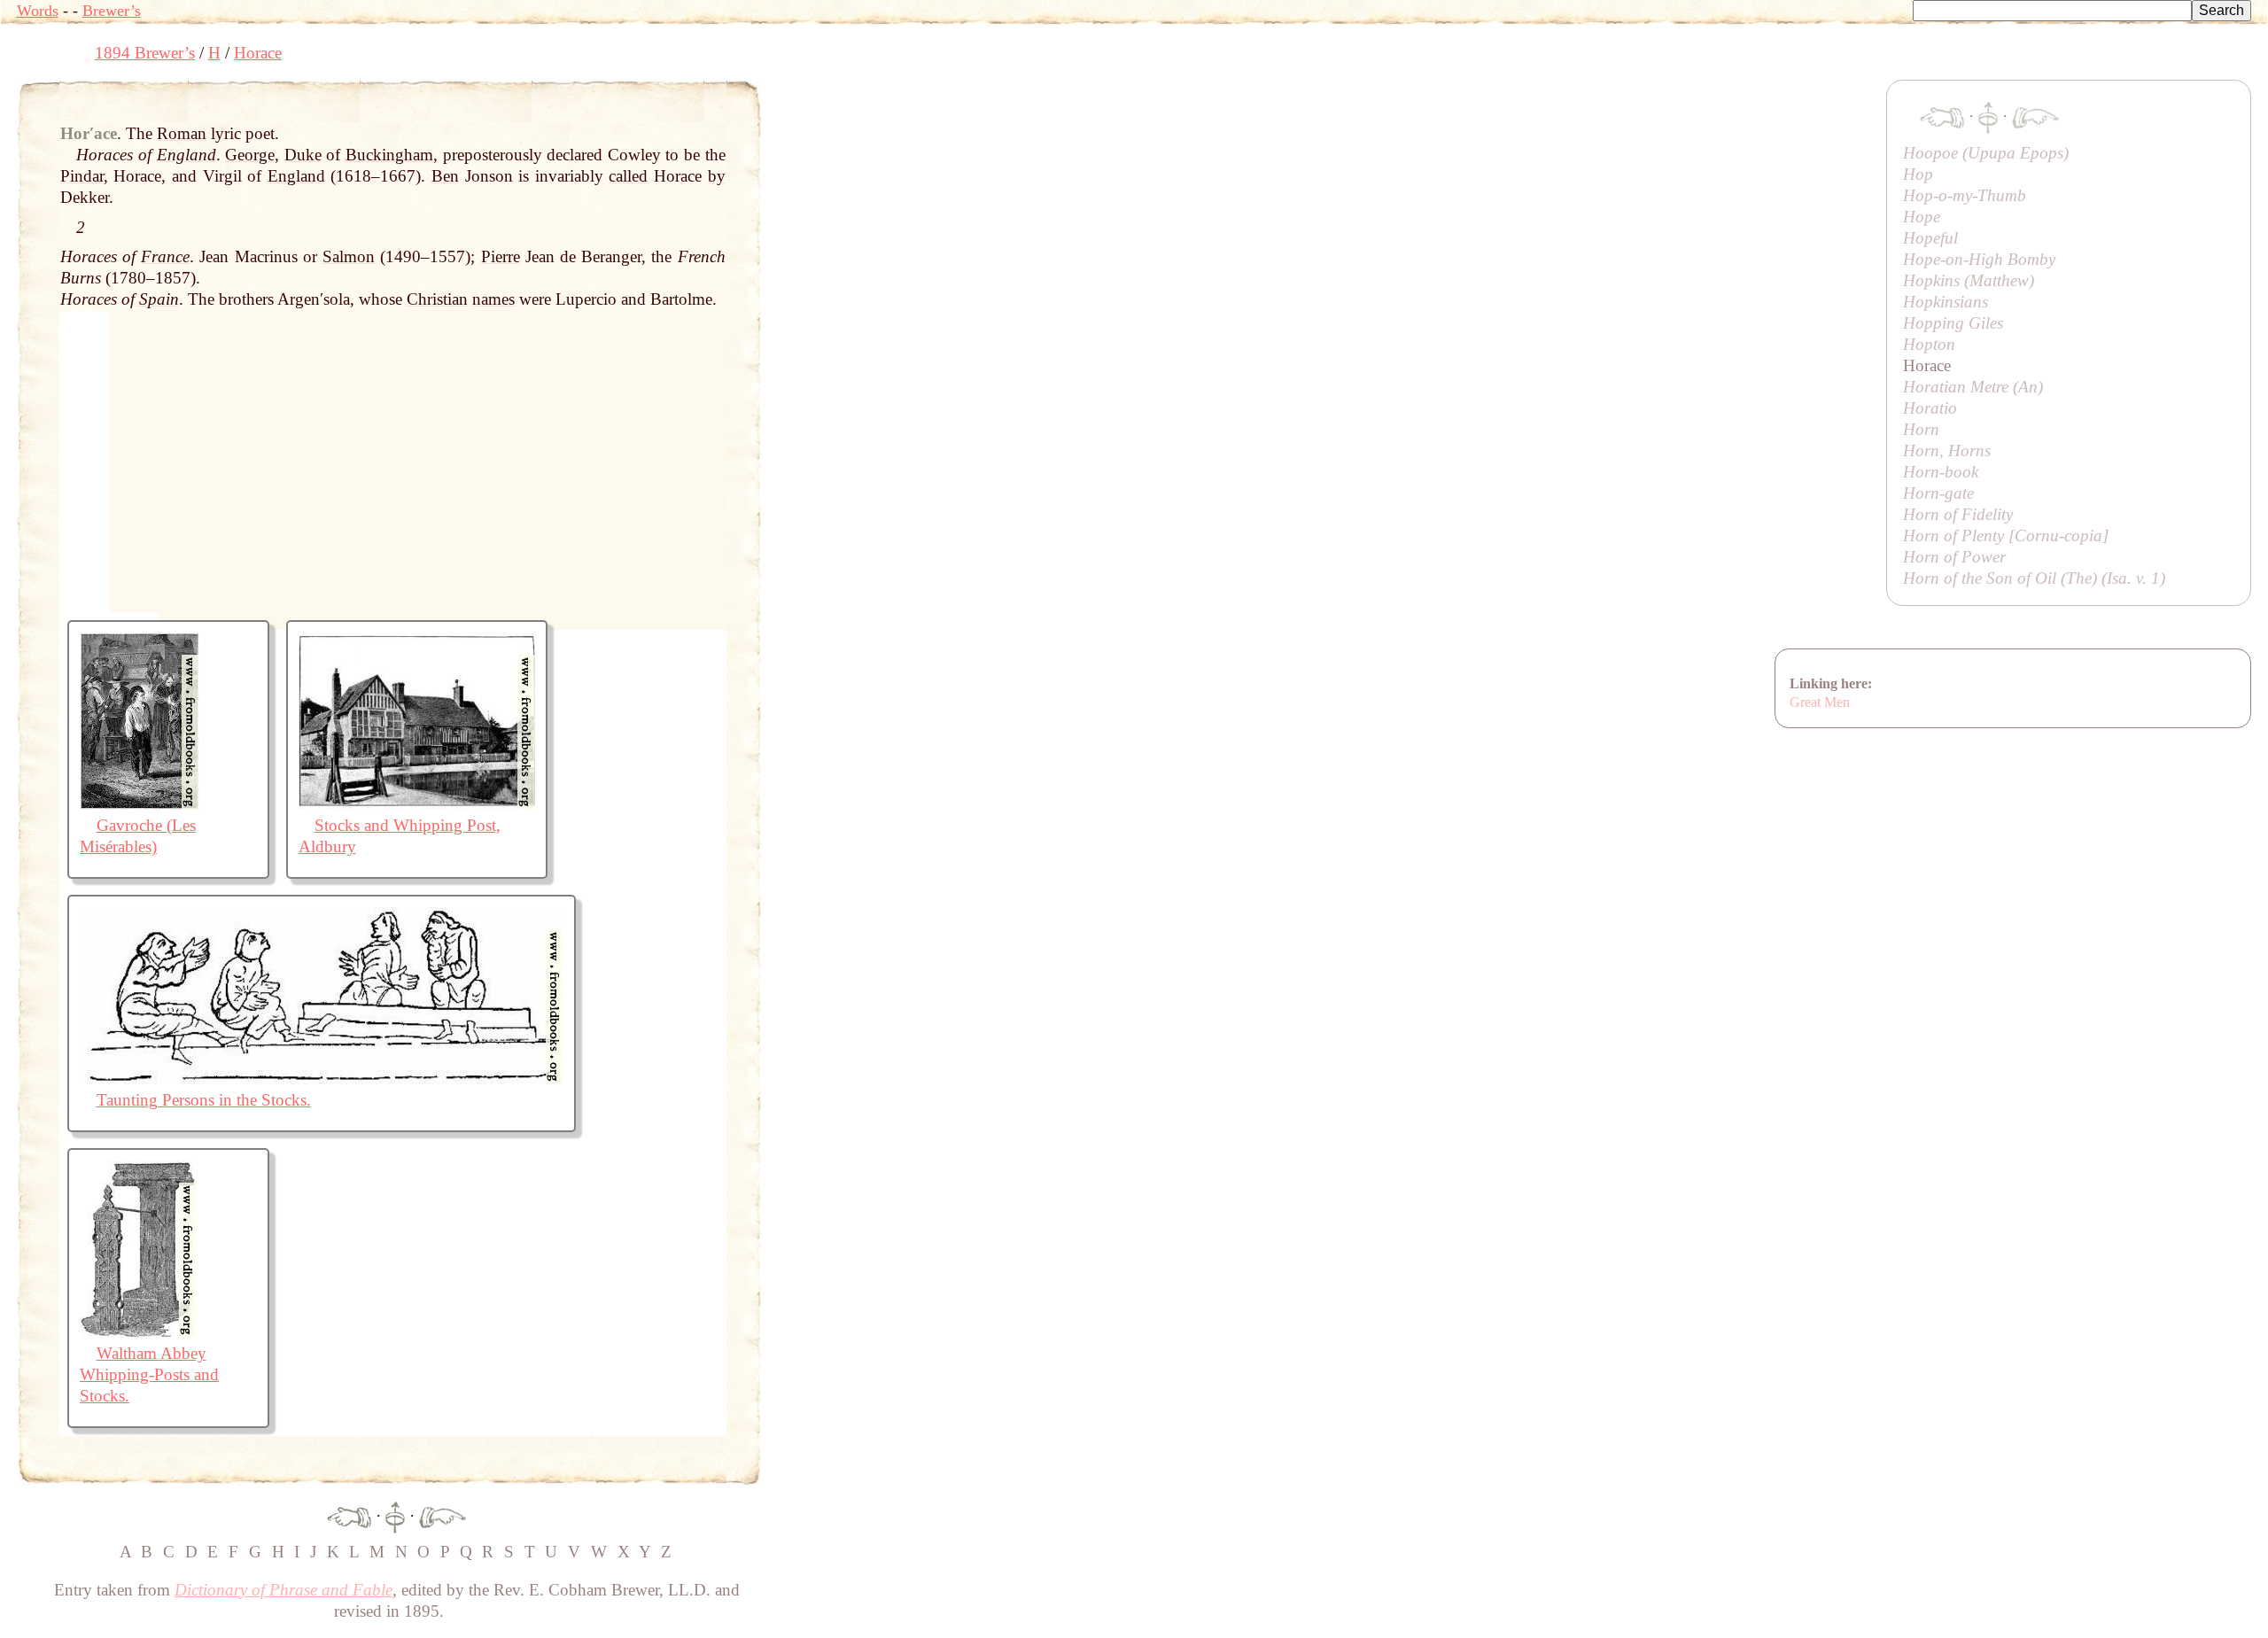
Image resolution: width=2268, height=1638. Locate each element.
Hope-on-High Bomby (1979, 259)
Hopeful (1930, 238)
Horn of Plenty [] (2006, 536)
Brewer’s (112, 11)
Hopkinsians (1946, 302)
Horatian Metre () (1973, 387)
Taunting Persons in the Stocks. (204, 1100)
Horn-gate (1938, 493)
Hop (1918, 174)
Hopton (1929, 344)
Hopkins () (1969, 280)
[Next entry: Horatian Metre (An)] (443, 1515)
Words (38, 11)
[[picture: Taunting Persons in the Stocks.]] (322, 1079)
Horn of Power (1954, 557)
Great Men (1820, 702)
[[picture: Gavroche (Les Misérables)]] (140, 804)
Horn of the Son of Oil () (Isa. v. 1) (2034, 578)
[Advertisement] (1084, 120)
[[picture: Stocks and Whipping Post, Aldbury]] (417, 804)
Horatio (1930, 408)
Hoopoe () (1986, 153)
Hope (1922, 217)
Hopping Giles (1953, 323)
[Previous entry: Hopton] (349, 1515)
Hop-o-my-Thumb (1965, 195)
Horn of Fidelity (1958, 514)
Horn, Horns (1947, 450)
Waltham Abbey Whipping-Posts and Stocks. (149, 1374)
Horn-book (1941, 472)
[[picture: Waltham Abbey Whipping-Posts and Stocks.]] (138, 1332)
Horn (1921, 429)
